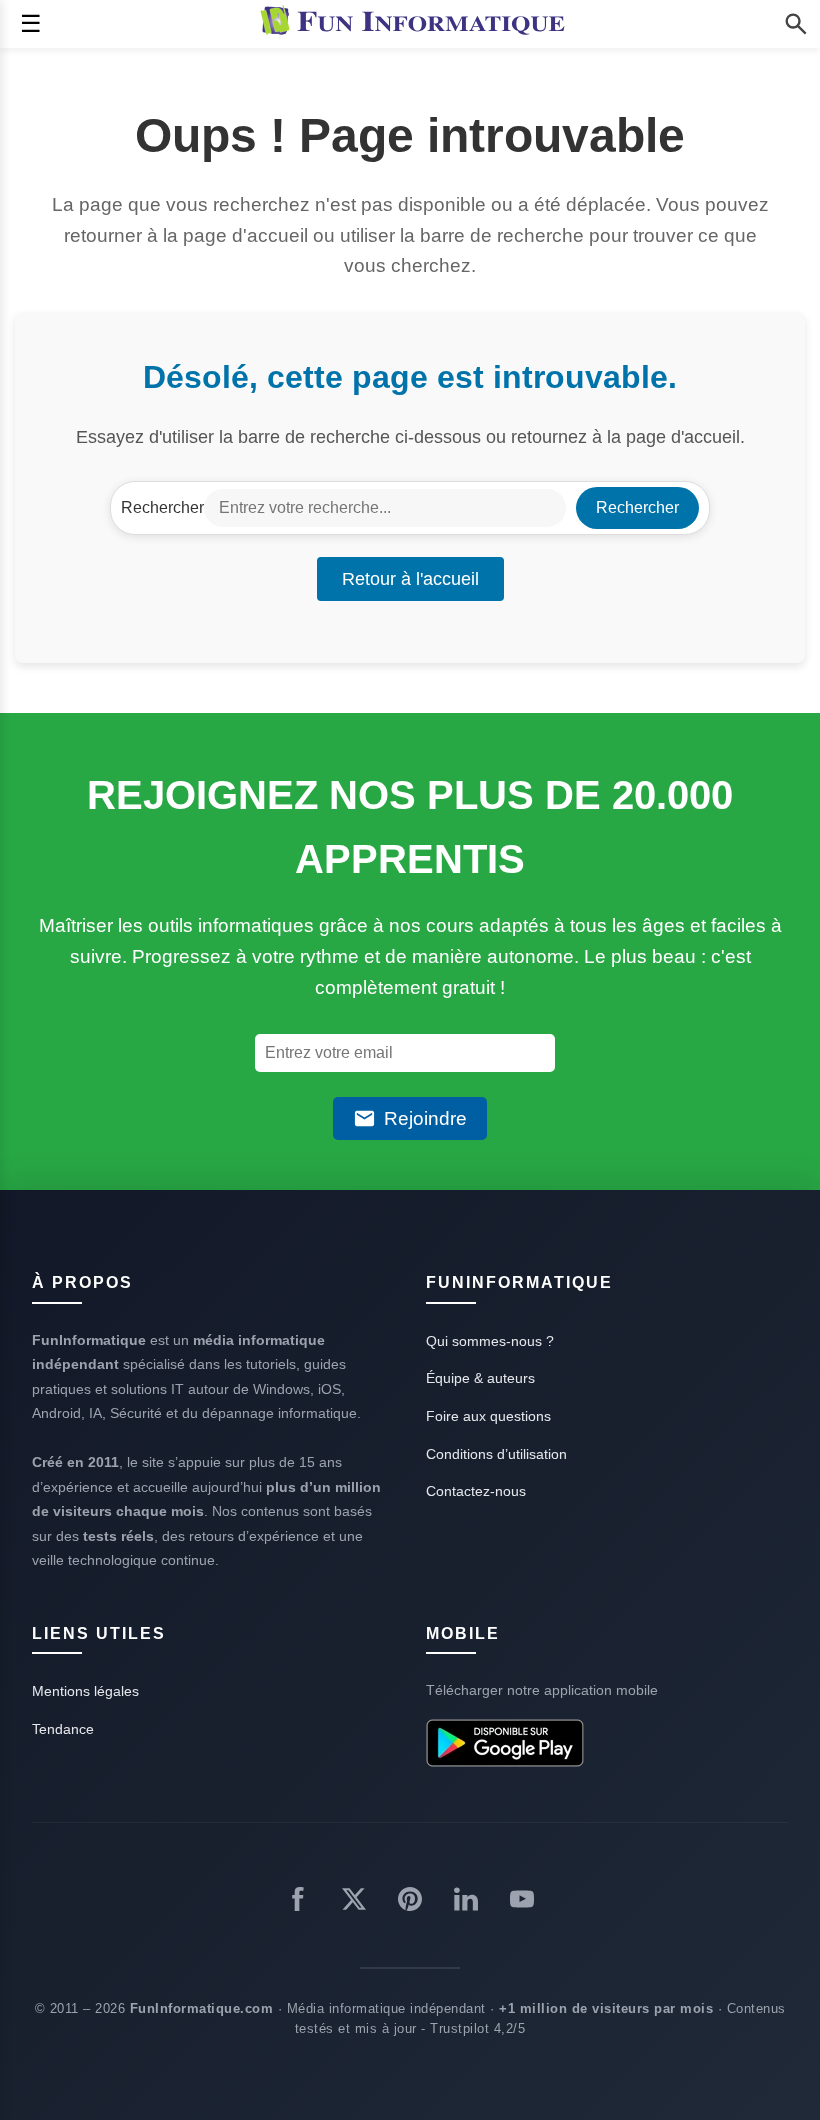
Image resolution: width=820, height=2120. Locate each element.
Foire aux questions (488, 1416)
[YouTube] (522, 1903)
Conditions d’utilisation (496, 1454)
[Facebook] (298, 1903)
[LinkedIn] (466, 1903)
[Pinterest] (410, 1903)
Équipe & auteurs (480, 1378)
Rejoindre (425, 1118)
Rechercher (162, 507)
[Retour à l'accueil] (417, 24)
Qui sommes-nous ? (490, 1341)
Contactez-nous (476, 1491)
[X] (354, 1903)
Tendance (63, 1729)
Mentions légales (85, 1691)
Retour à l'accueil (410, 579)
